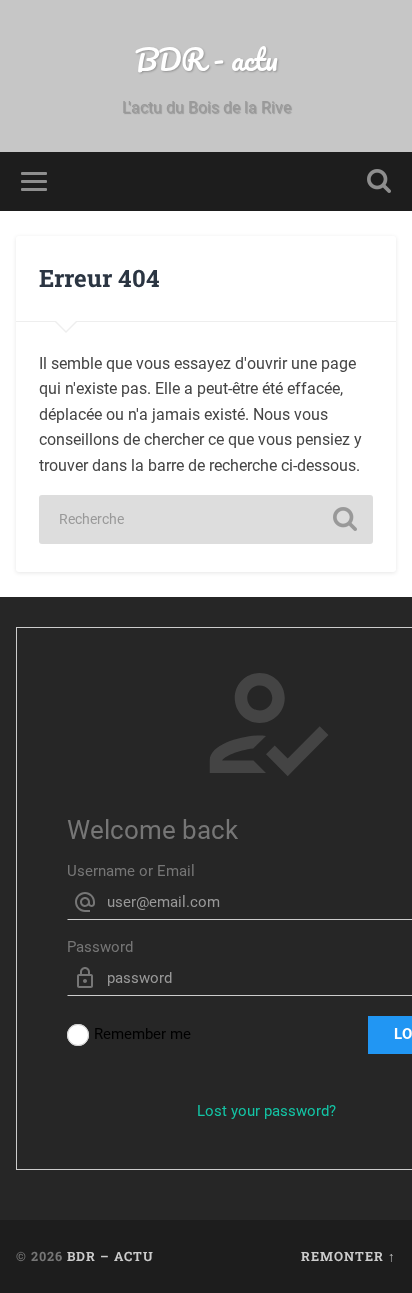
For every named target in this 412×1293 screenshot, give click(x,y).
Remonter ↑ (348, 1256)
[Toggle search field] (379, 181)
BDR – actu (110, 1256)
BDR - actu (206, 59)
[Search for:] (206, 519)
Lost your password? (266, 1111)
